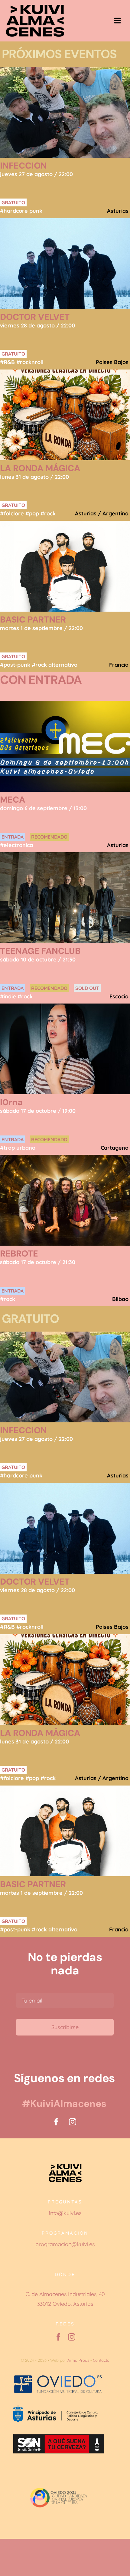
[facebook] (56, 2122)
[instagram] (73, 2122)
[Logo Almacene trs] (35, 7)
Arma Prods (78, 2360)
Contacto (101, 2360)
